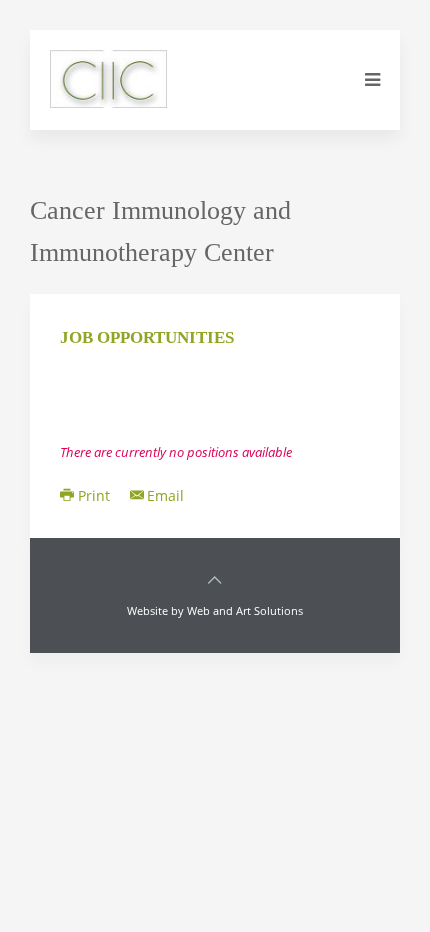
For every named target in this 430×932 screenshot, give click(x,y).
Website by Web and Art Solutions (215, 611)
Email (165, 495)
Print (94, 495)
